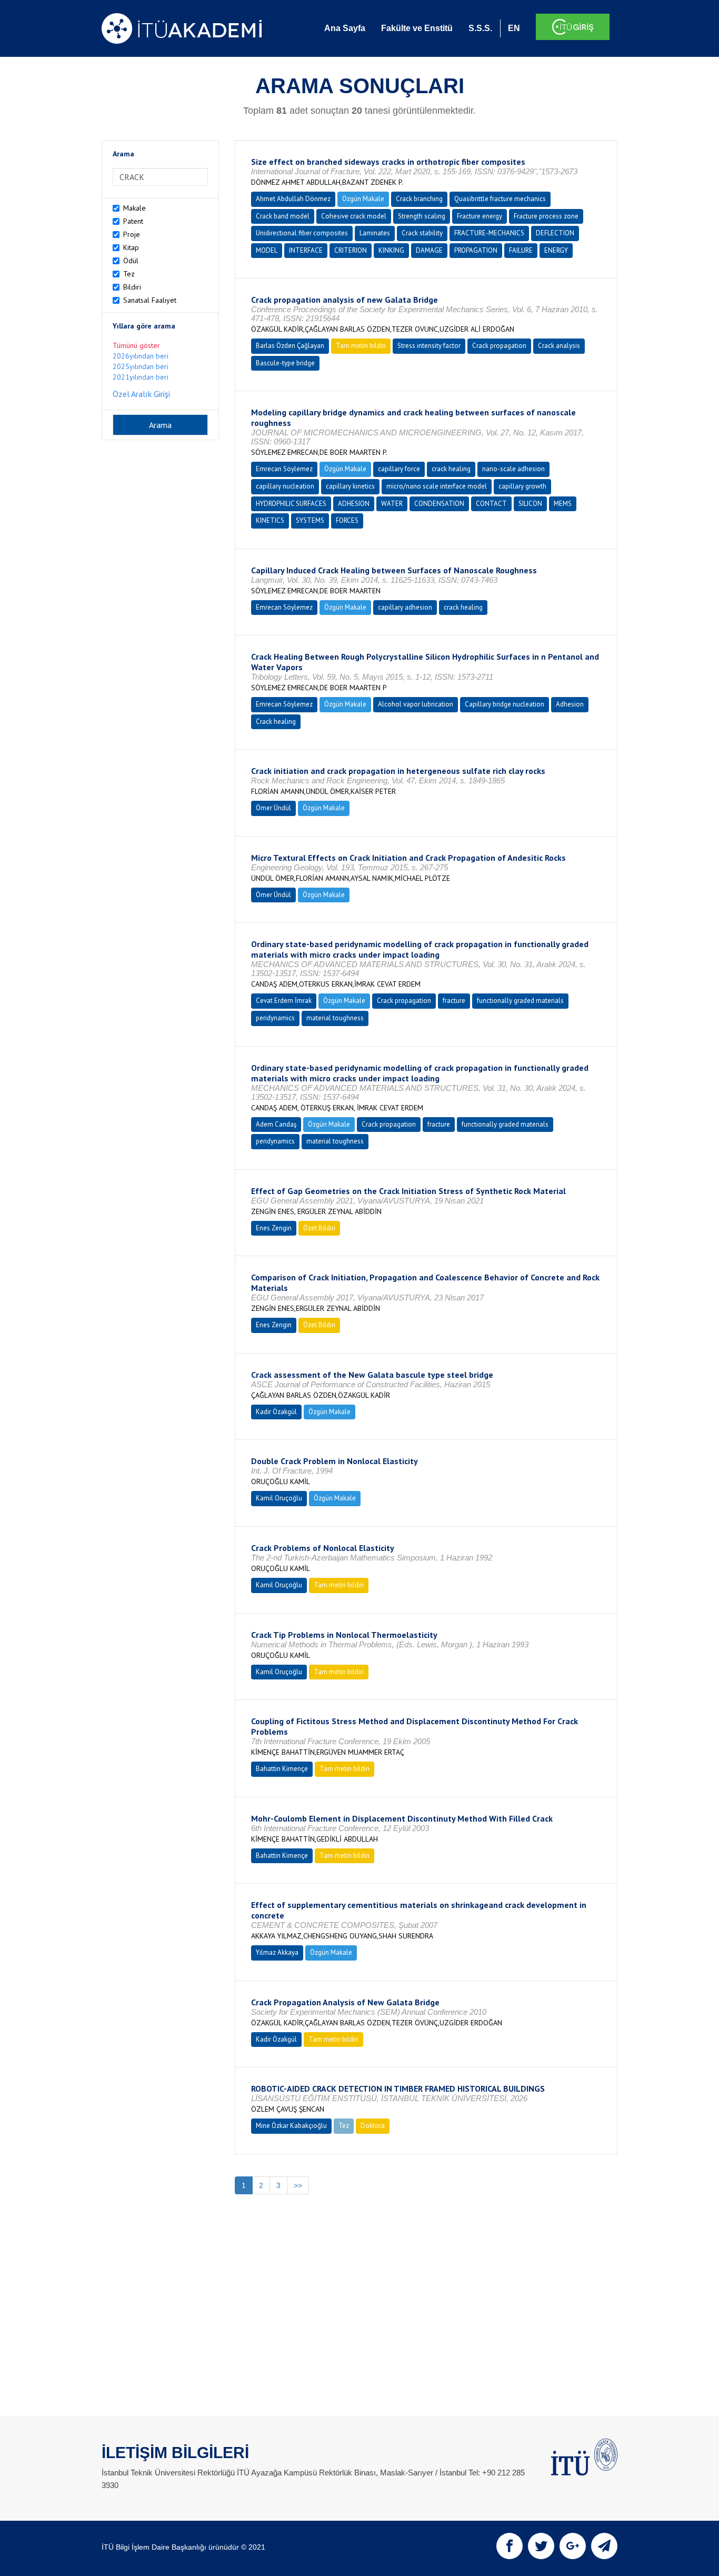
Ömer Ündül (273, 808)
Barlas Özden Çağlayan (290, 346)
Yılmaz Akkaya (277, 1952)
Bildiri (132, 287)
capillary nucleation (285, 486)
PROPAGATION (476, 250)
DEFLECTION (555, 233)
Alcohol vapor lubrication (416, 704)
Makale (134, 208)
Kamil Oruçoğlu (279, 1498)
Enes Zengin (274, 1228)
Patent (133, 221)
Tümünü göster (136, 345)
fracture (454, 1001)
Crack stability (422, 233)
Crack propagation (499, 346)
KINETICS (270, 520)
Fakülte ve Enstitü (417, 28)
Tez (129, 274)
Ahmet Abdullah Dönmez (293, 199)
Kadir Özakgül (276, 1412)
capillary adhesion (405, 607)
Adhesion (570, 704)
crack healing (451, 469)
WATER (392, 504)
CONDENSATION (439, 504)
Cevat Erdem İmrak (284, 1001)
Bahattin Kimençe (282, 1769)
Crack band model (283, 216)
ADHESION (354, 504)
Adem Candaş (276, 1124)
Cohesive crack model (354, 216)
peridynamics (275, 1018)
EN (514, 28)
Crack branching (419, 199)
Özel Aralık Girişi (141, 394)
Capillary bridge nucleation (505, 704)
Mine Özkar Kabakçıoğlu (291, 2126)
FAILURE (521, 250)
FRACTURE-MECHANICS (489, 233)
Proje (132, 234)
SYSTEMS (310, 520)
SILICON (530, 504)
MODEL (267, 250)
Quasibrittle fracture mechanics (500, 199)
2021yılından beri (141, 377)
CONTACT (491, 504)
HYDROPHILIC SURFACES (291, 504)
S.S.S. (480, 28)
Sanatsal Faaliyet (150, 300)
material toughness (335, 1018)
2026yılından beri (141, 356)
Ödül (131, 261)
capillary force (399, 469)
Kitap (131, 247)
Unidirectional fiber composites (302, 233)
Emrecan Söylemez (284, 469)
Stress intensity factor (429, 346)
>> (298, 2185)
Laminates (375, 233)
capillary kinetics (350, 486)
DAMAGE (429, 250)
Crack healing (276, 722)
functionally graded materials (520, 1001)
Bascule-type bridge (285, 363)
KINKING (391, 250)
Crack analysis (559, 346)
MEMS (563, 504)
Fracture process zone (546, 216)
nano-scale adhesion (513, 469)
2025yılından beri (141, 366)
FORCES (347, 520)
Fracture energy (480, 216)
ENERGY (556, 250)
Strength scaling (422, 216)
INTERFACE (306, 250)
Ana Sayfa (345, 28)
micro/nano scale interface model (437, 486)
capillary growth (522, 486)
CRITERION (351, 250)
